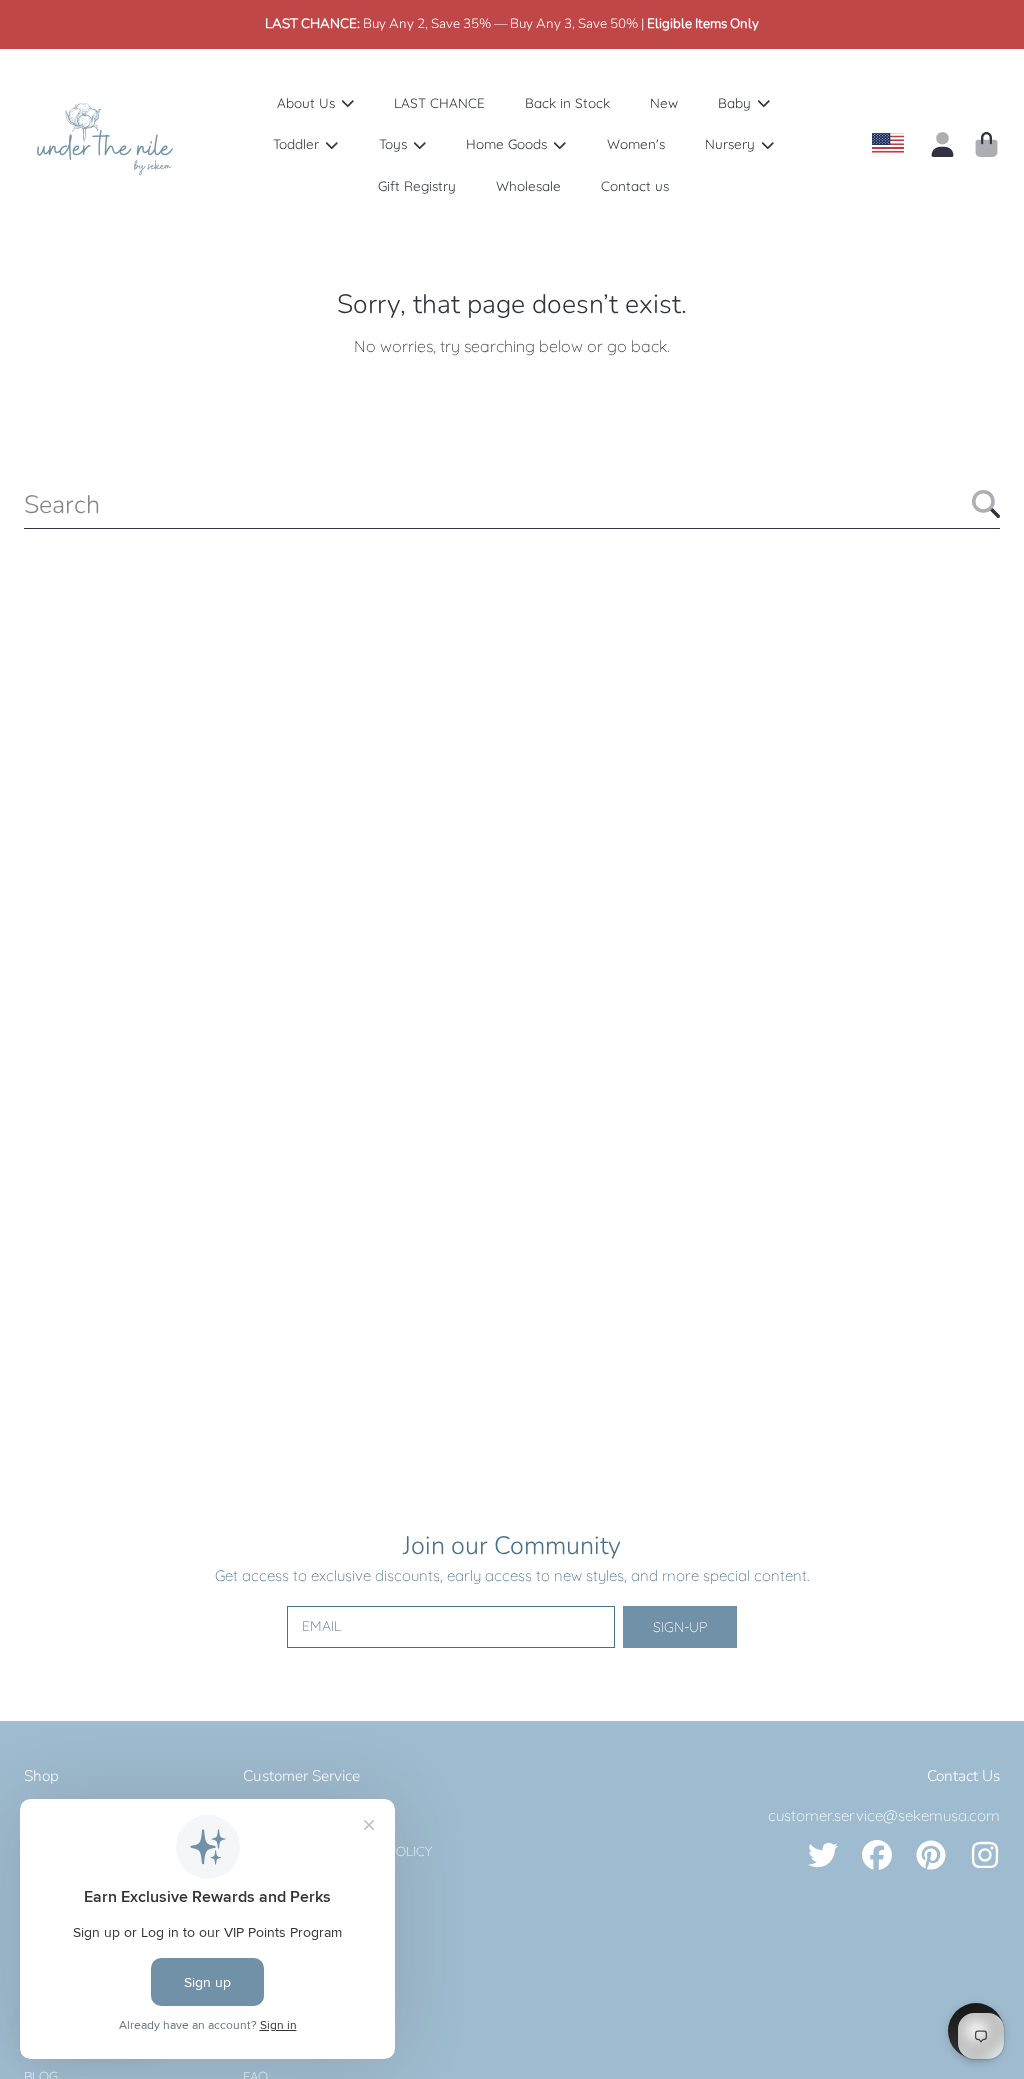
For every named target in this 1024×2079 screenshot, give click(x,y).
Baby (736, 102)
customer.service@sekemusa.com (884, 1815)
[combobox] (512, 504)
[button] (986, 144)
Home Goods (508, 143)
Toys (395, 143)
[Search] (986, 504)
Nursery (732, 143)
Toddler (298, 143)
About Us (308, 102)
